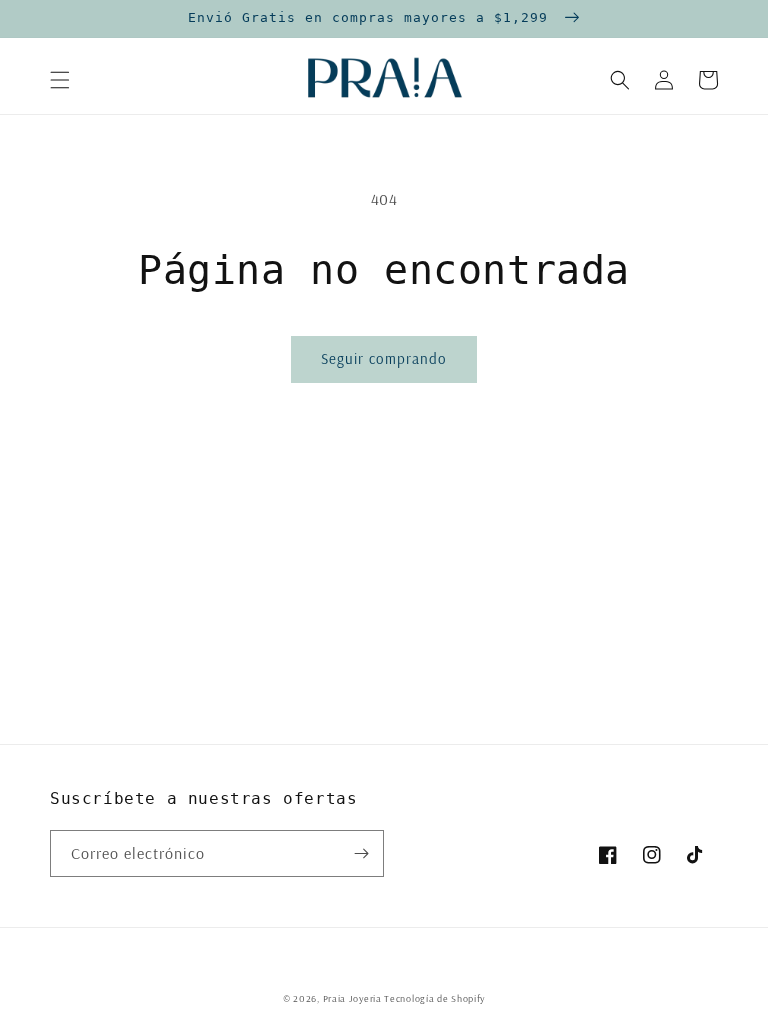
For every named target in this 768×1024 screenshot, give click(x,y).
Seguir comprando (384, 358)
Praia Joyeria (354, 998)
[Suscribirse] (361, 853)
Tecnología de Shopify (434, 998)
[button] (60, 80)
